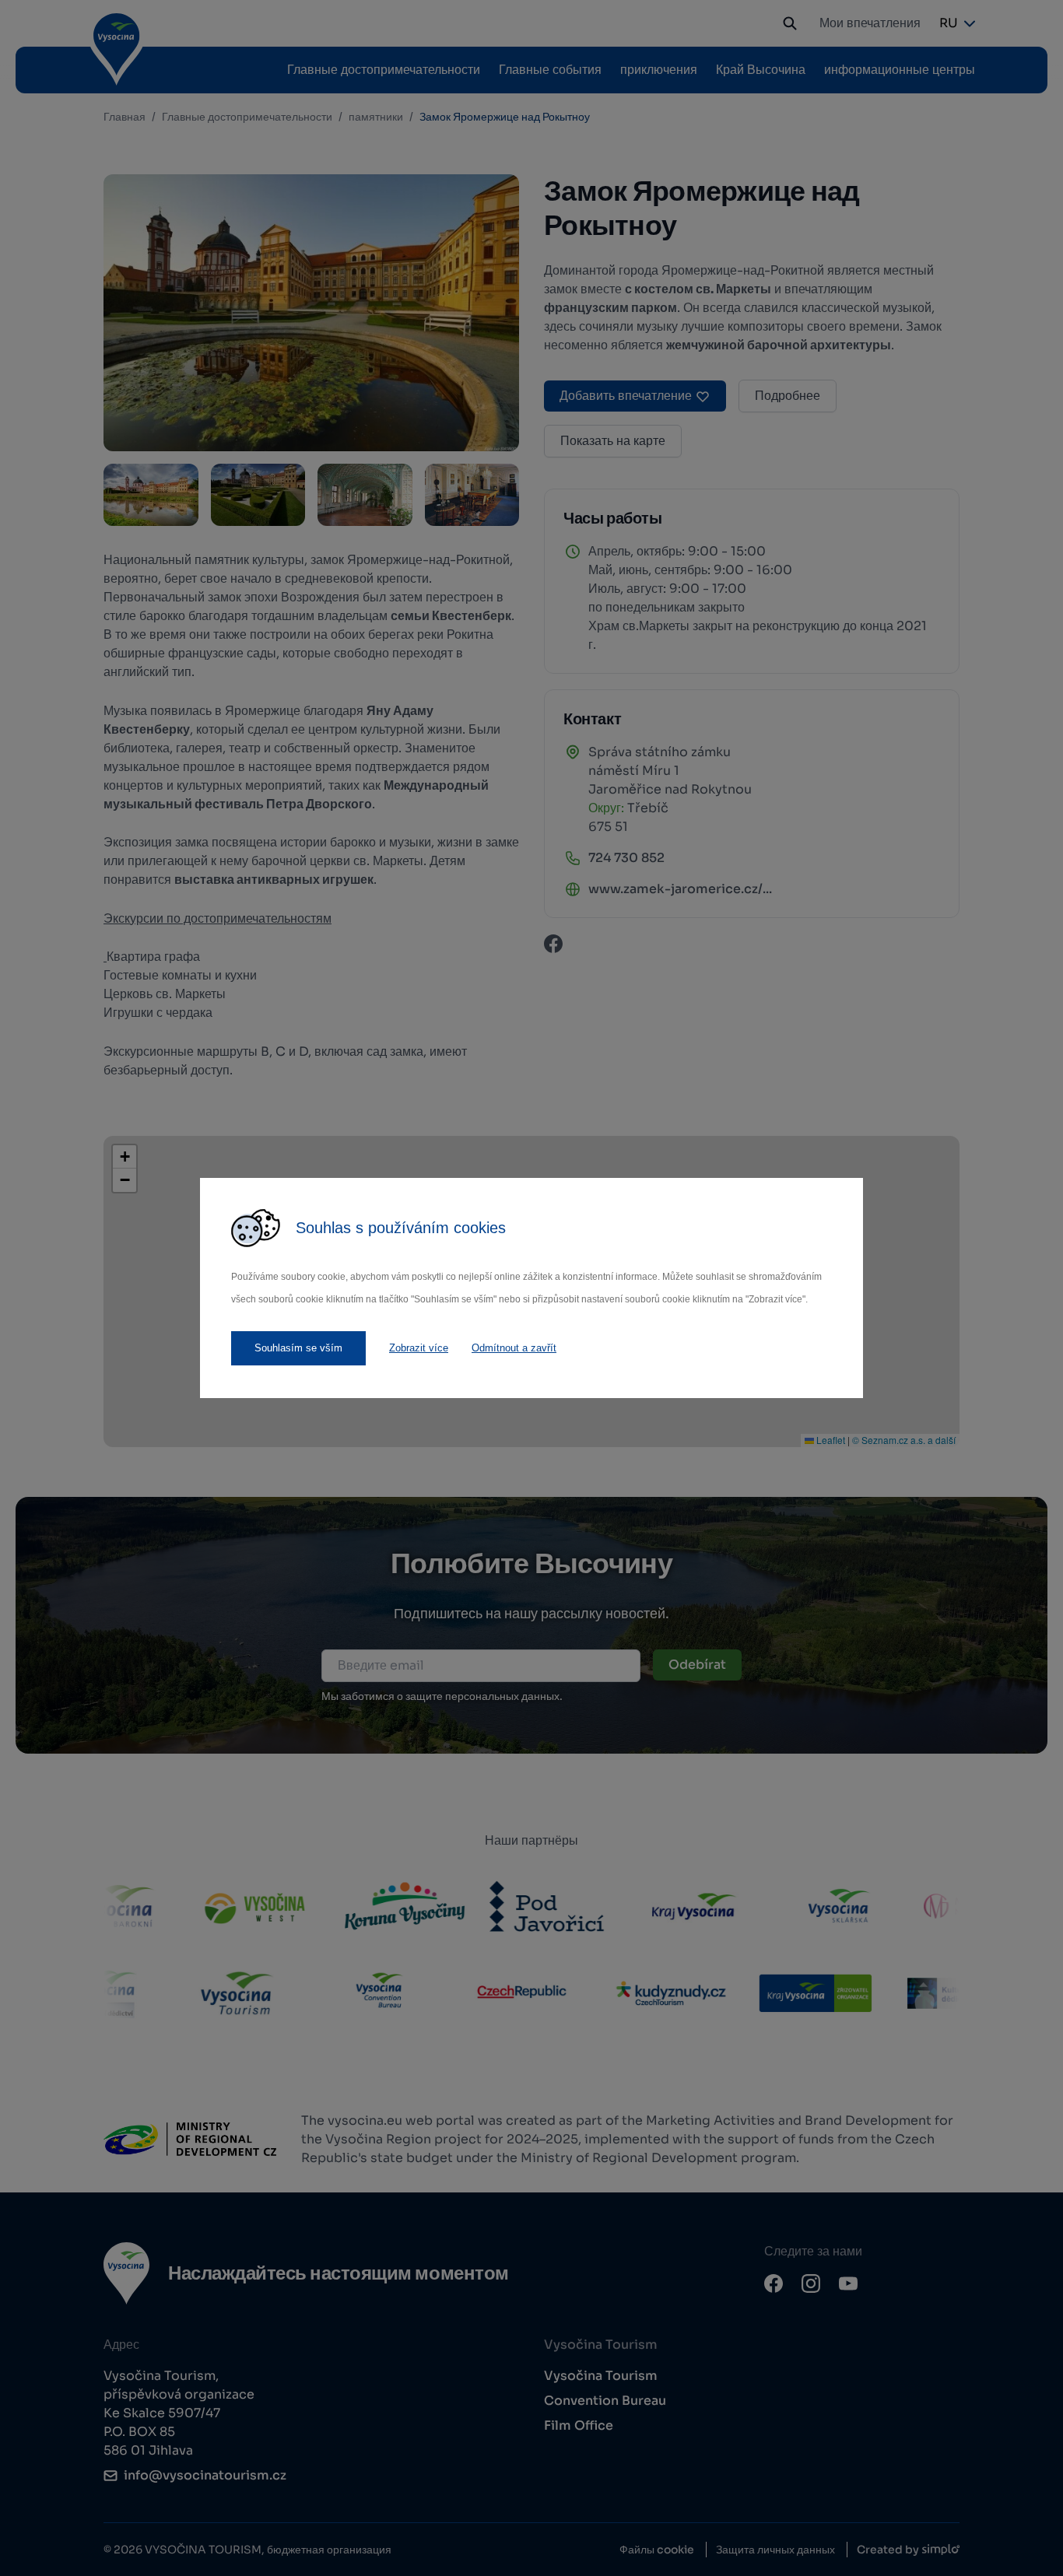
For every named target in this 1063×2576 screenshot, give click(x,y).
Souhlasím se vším (298, 1348)
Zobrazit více (419, 1348)
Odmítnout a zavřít (514, 1348)
